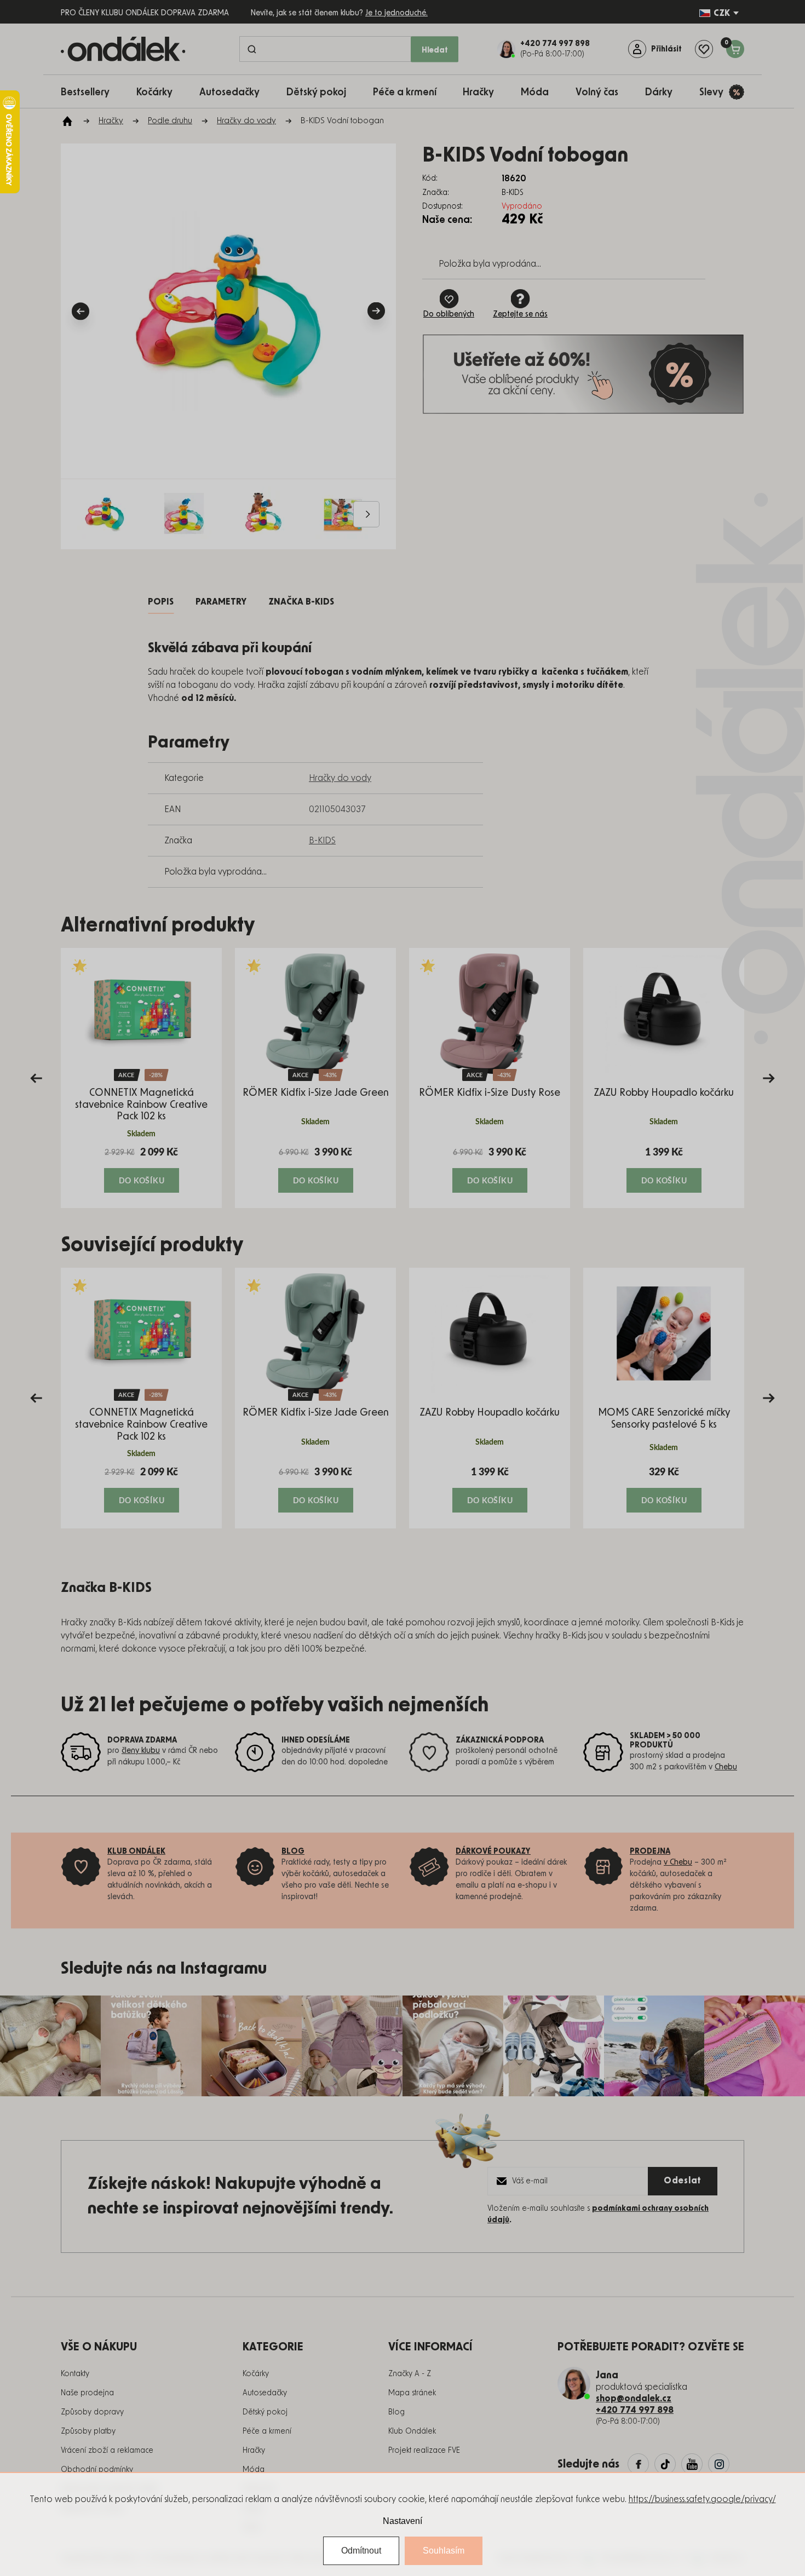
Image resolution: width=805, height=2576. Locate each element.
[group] (141, 1078)
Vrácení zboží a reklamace (107, 2451)
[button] (141, 1169)
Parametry (221, 602)
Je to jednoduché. (396, 13)
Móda (254, 2470)
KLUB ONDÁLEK (136, 1852)
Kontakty (75, 2374)
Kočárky (256, 2374)
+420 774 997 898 (635, 2410)
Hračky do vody (340, 778)
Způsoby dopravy (92, 2412)
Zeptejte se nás (520, 314)
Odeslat (683, 2181)
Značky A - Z (410, 2374)
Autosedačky (265, 2393)
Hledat (435, 50)
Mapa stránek (412, 2393)
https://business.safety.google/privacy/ (702, 2499)
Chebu (726, 1767)
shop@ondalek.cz (634, 2399)
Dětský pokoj (265, 2412)
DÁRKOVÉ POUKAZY (493, 1852)
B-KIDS (322, 841)
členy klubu (141, 1751)
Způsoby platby (88, 2431)
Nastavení (403, 2521)
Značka (301, 602)
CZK (722, 13)
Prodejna (650, 1852)
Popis (161, 602)
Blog (396, 2412)
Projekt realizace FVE (424, 2451)
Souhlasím (444, 2551)
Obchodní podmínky (97, 2470)
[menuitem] (91, 92)
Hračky (254, 2451)
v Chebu (678, 1862)
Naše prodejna (87, 2393)
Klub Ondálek (412, 2431)
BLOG (293, 1852)
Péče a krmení (267, 2431)
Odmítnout (361, 2551)
